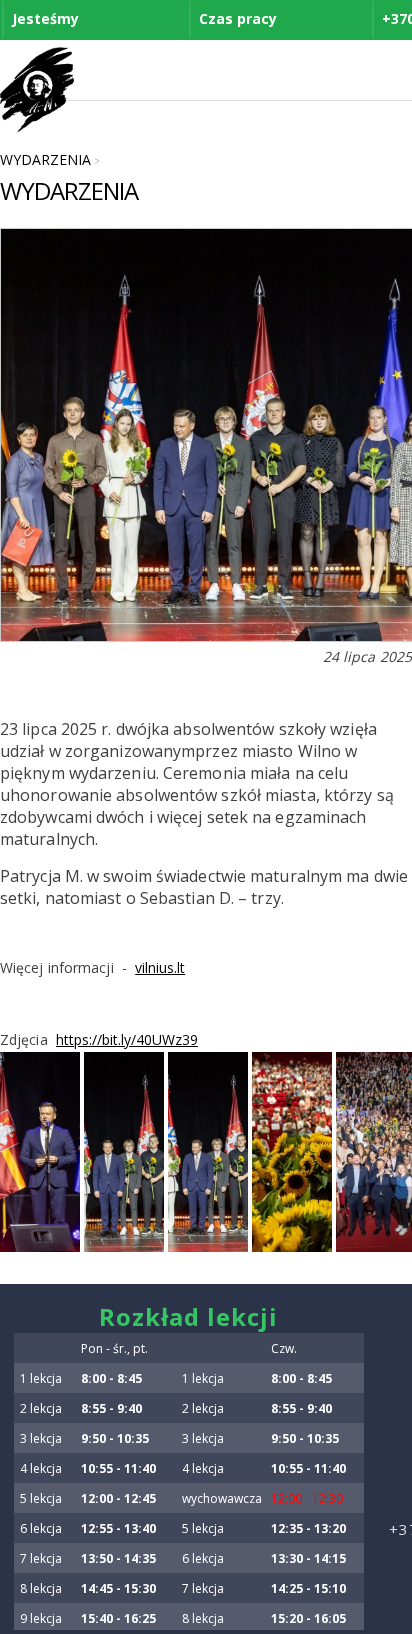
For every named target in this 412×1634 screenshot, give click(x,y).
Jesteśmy (45, 18)
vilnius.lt (160, 967)
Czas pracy (238, 18)
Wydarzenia (45, 159)
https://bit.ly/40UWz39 (127, 1039)
